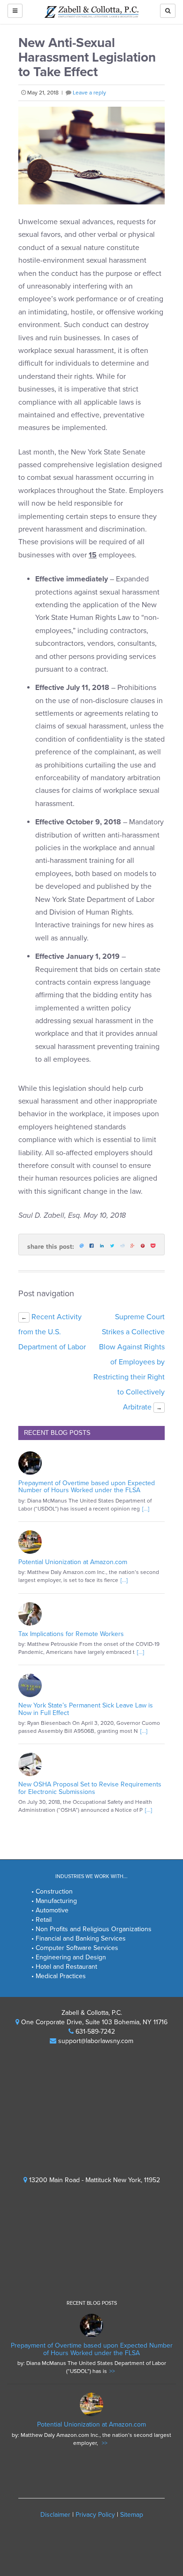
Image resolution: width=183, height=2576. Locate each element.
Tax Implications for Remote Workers (71, 1634)
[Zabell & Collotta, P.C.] (91, 12)
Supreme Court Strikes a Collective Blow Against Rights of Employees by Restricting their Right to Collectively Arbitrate (129, 1362)
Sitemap (132, 2515)
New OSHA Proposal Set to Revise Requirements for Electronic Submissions (90, 1788)
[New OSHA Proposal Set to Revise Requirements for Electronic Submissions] (91, 1764)
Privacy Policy (95, 2515)
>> (112, 2371)
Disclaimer (55, 2515)
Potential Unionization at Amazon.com (73, 1562)
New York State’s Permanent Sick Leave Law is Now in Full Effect (86, 1709)
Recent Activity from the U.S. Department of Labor (52, 1332)
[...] (146, 1509)
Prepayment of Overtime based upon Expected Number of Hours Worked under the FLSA (87, 1487)
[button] (168, 11)
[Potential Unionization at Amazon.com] (91, 1542)
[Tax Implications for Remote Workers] (91, 1614)
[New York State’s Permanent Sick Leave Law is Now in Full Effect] (91, 1685)
